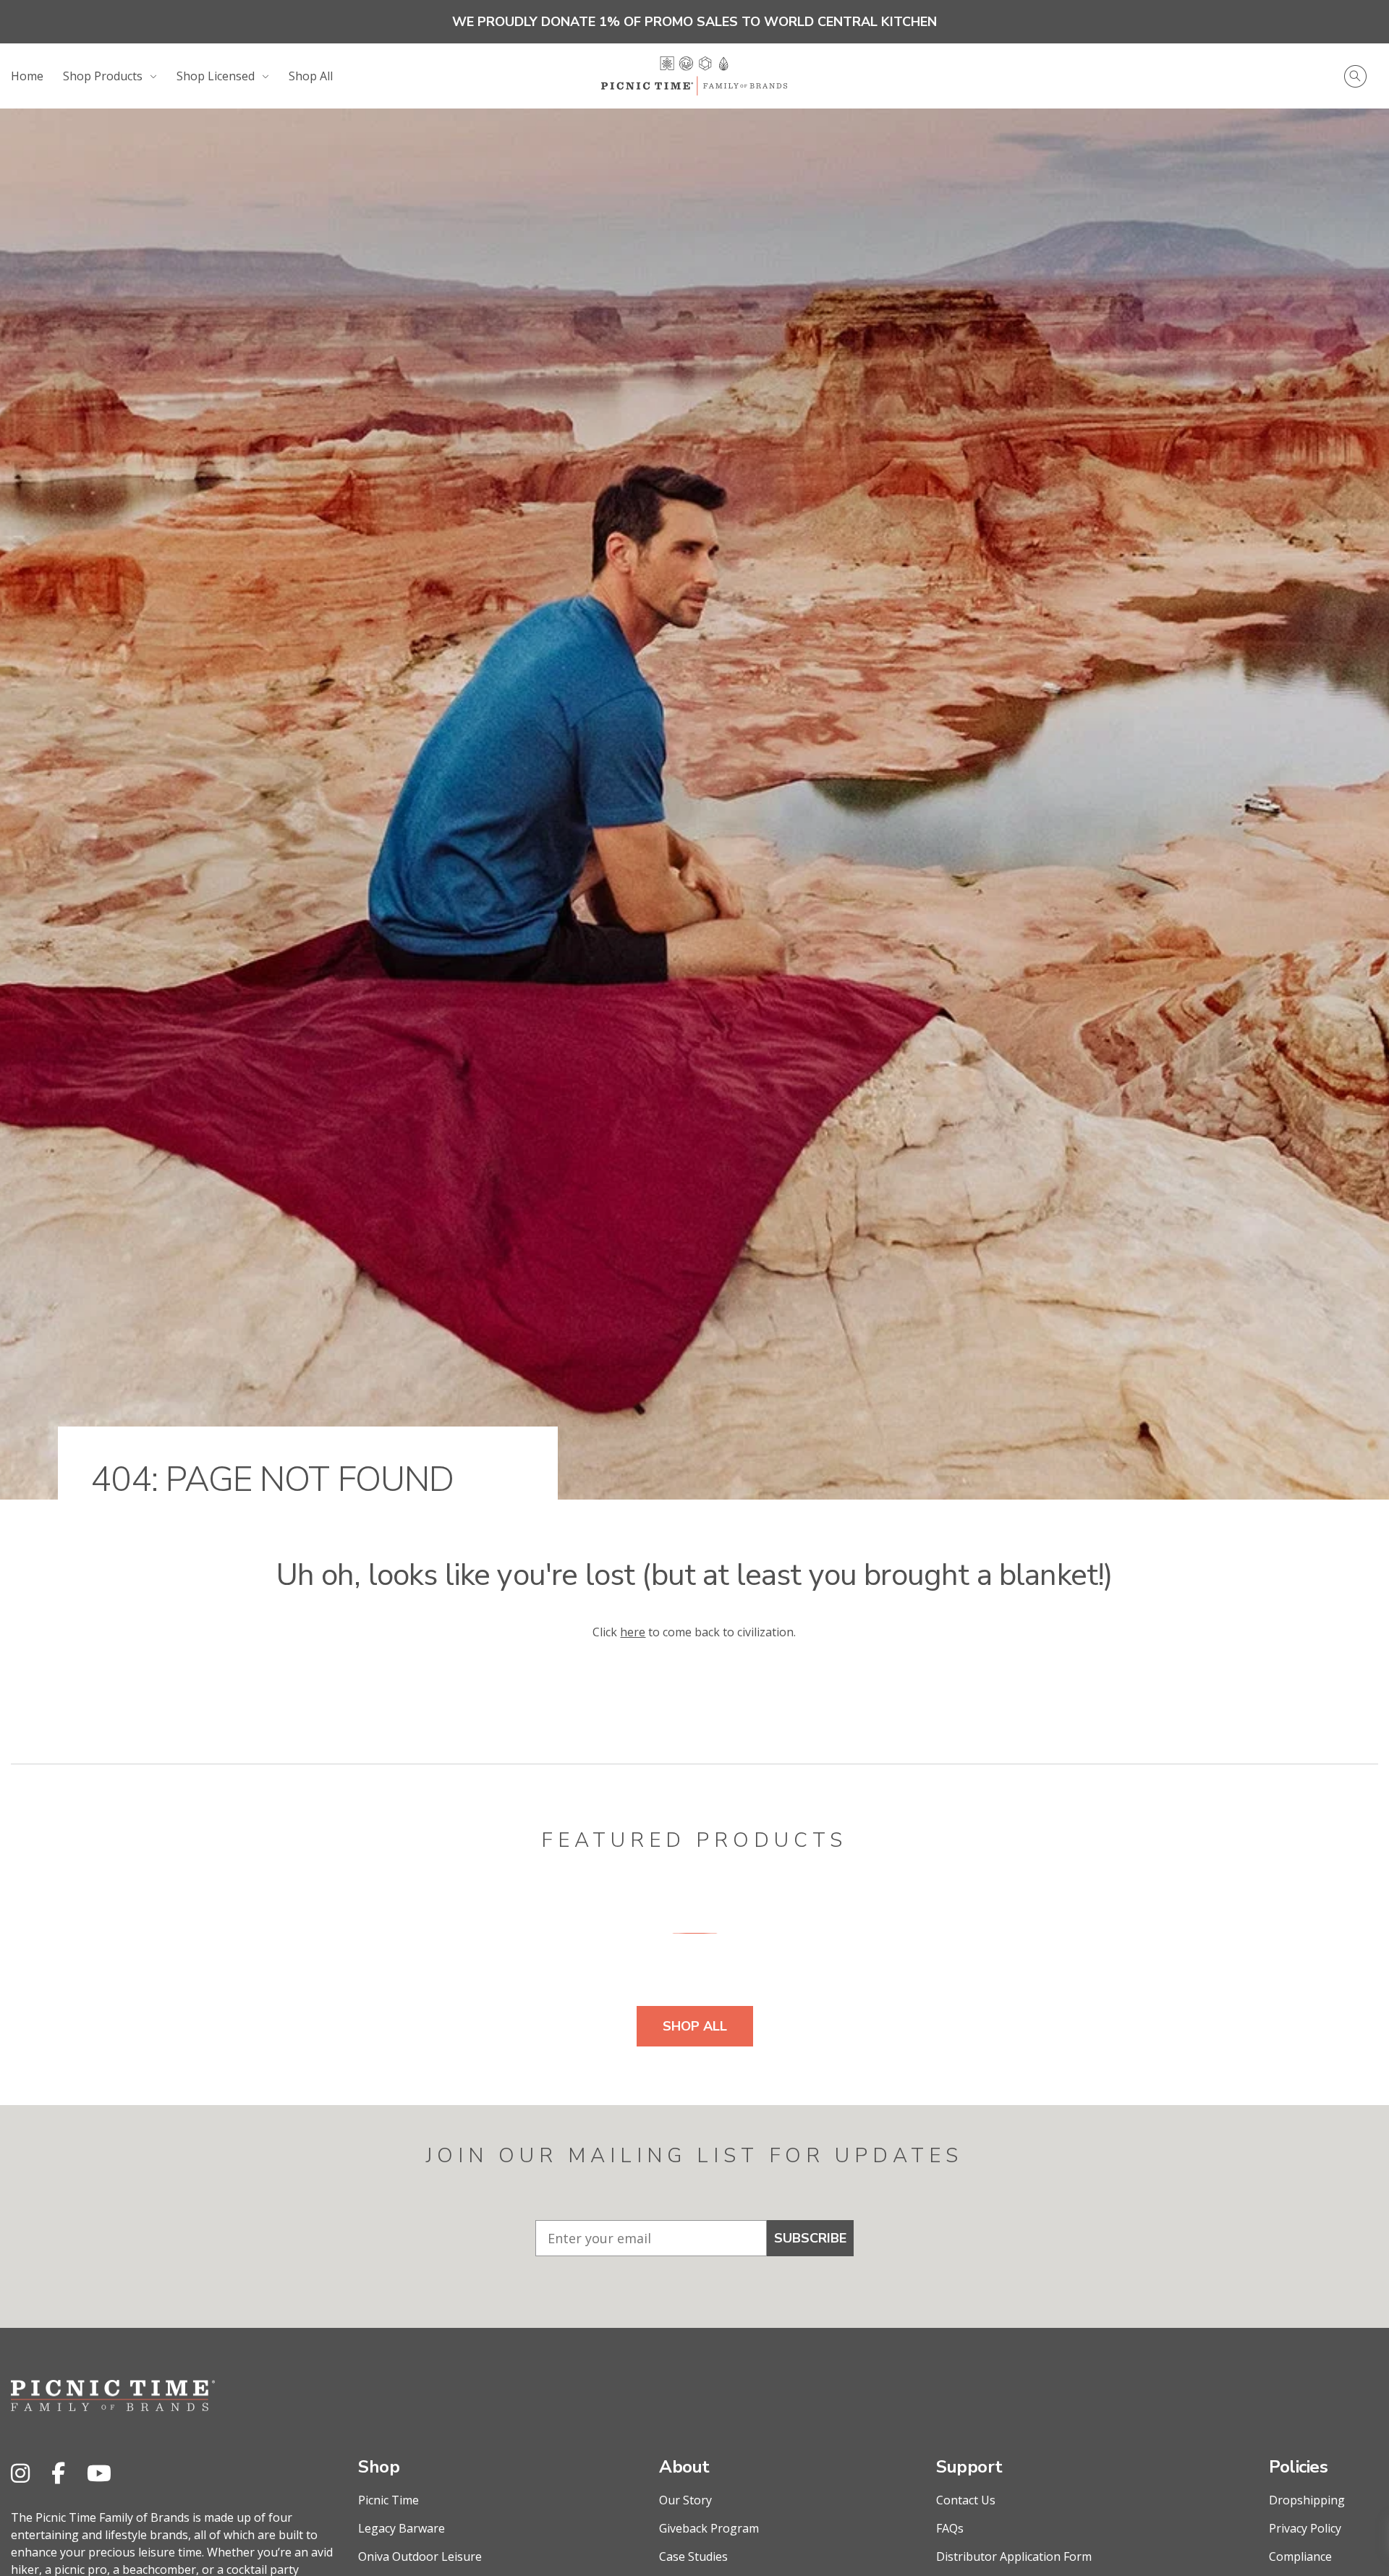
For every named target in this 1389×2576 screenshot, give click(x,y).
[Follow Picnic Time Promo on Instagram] (20, 2473)
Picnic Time (388, 2500)
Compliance (1300, 2556)
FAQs (950, 2528)
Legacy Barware (402, 2528)
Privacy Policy (1305, 2528)
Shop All (311, 76)
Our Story (685, 2500)
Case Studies (693, 2556)
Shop (379, 2467)
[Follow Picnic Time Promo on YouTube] (99, 2473)
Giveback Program (709, 2528)
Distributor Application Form (1014, 2556)
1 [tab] (695, 1933)
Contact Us (966, 2500)
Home (27, 76)
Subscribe (810, 2238)
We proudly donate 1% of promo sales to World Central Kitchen (694, 22)
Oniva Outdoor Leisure (420, 2556)
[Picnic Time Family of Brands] (694, 76)
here (633, 1632)
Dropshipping (1307, 2500)
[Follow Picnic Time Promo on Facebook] (58, 2473)
